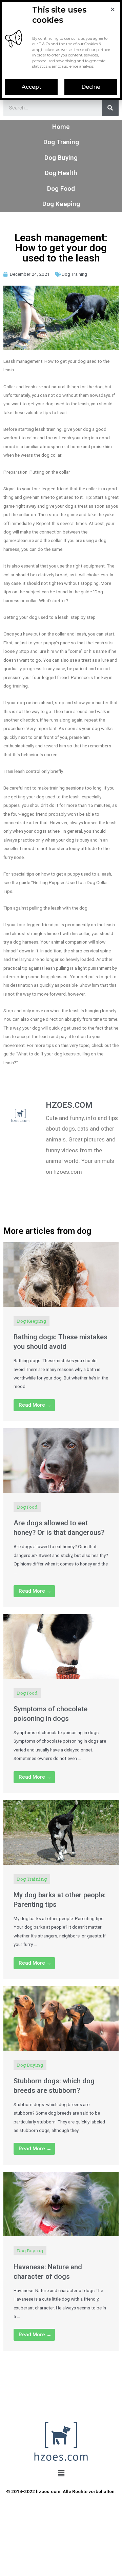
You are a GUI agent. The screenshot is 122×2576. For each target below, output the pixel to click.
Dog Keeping (61, 204)
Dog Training (74, 274)
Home (61, 127)
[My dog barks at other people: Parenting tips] (61, 1832)
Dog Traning (61, 142)
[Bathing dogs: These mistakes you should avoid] (61, 1274)
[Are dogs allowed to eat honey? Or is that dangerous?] (61, 1460)
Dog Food (61, 189)
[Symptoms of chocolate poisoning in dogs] (61, 1646)
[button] (31, 87)
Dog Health (61, 173)
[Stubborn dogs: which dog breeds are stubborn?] (61, 2018)
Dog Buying (61, 158)
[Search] (110, 108)
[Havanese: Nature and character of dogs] (61, 2204)
